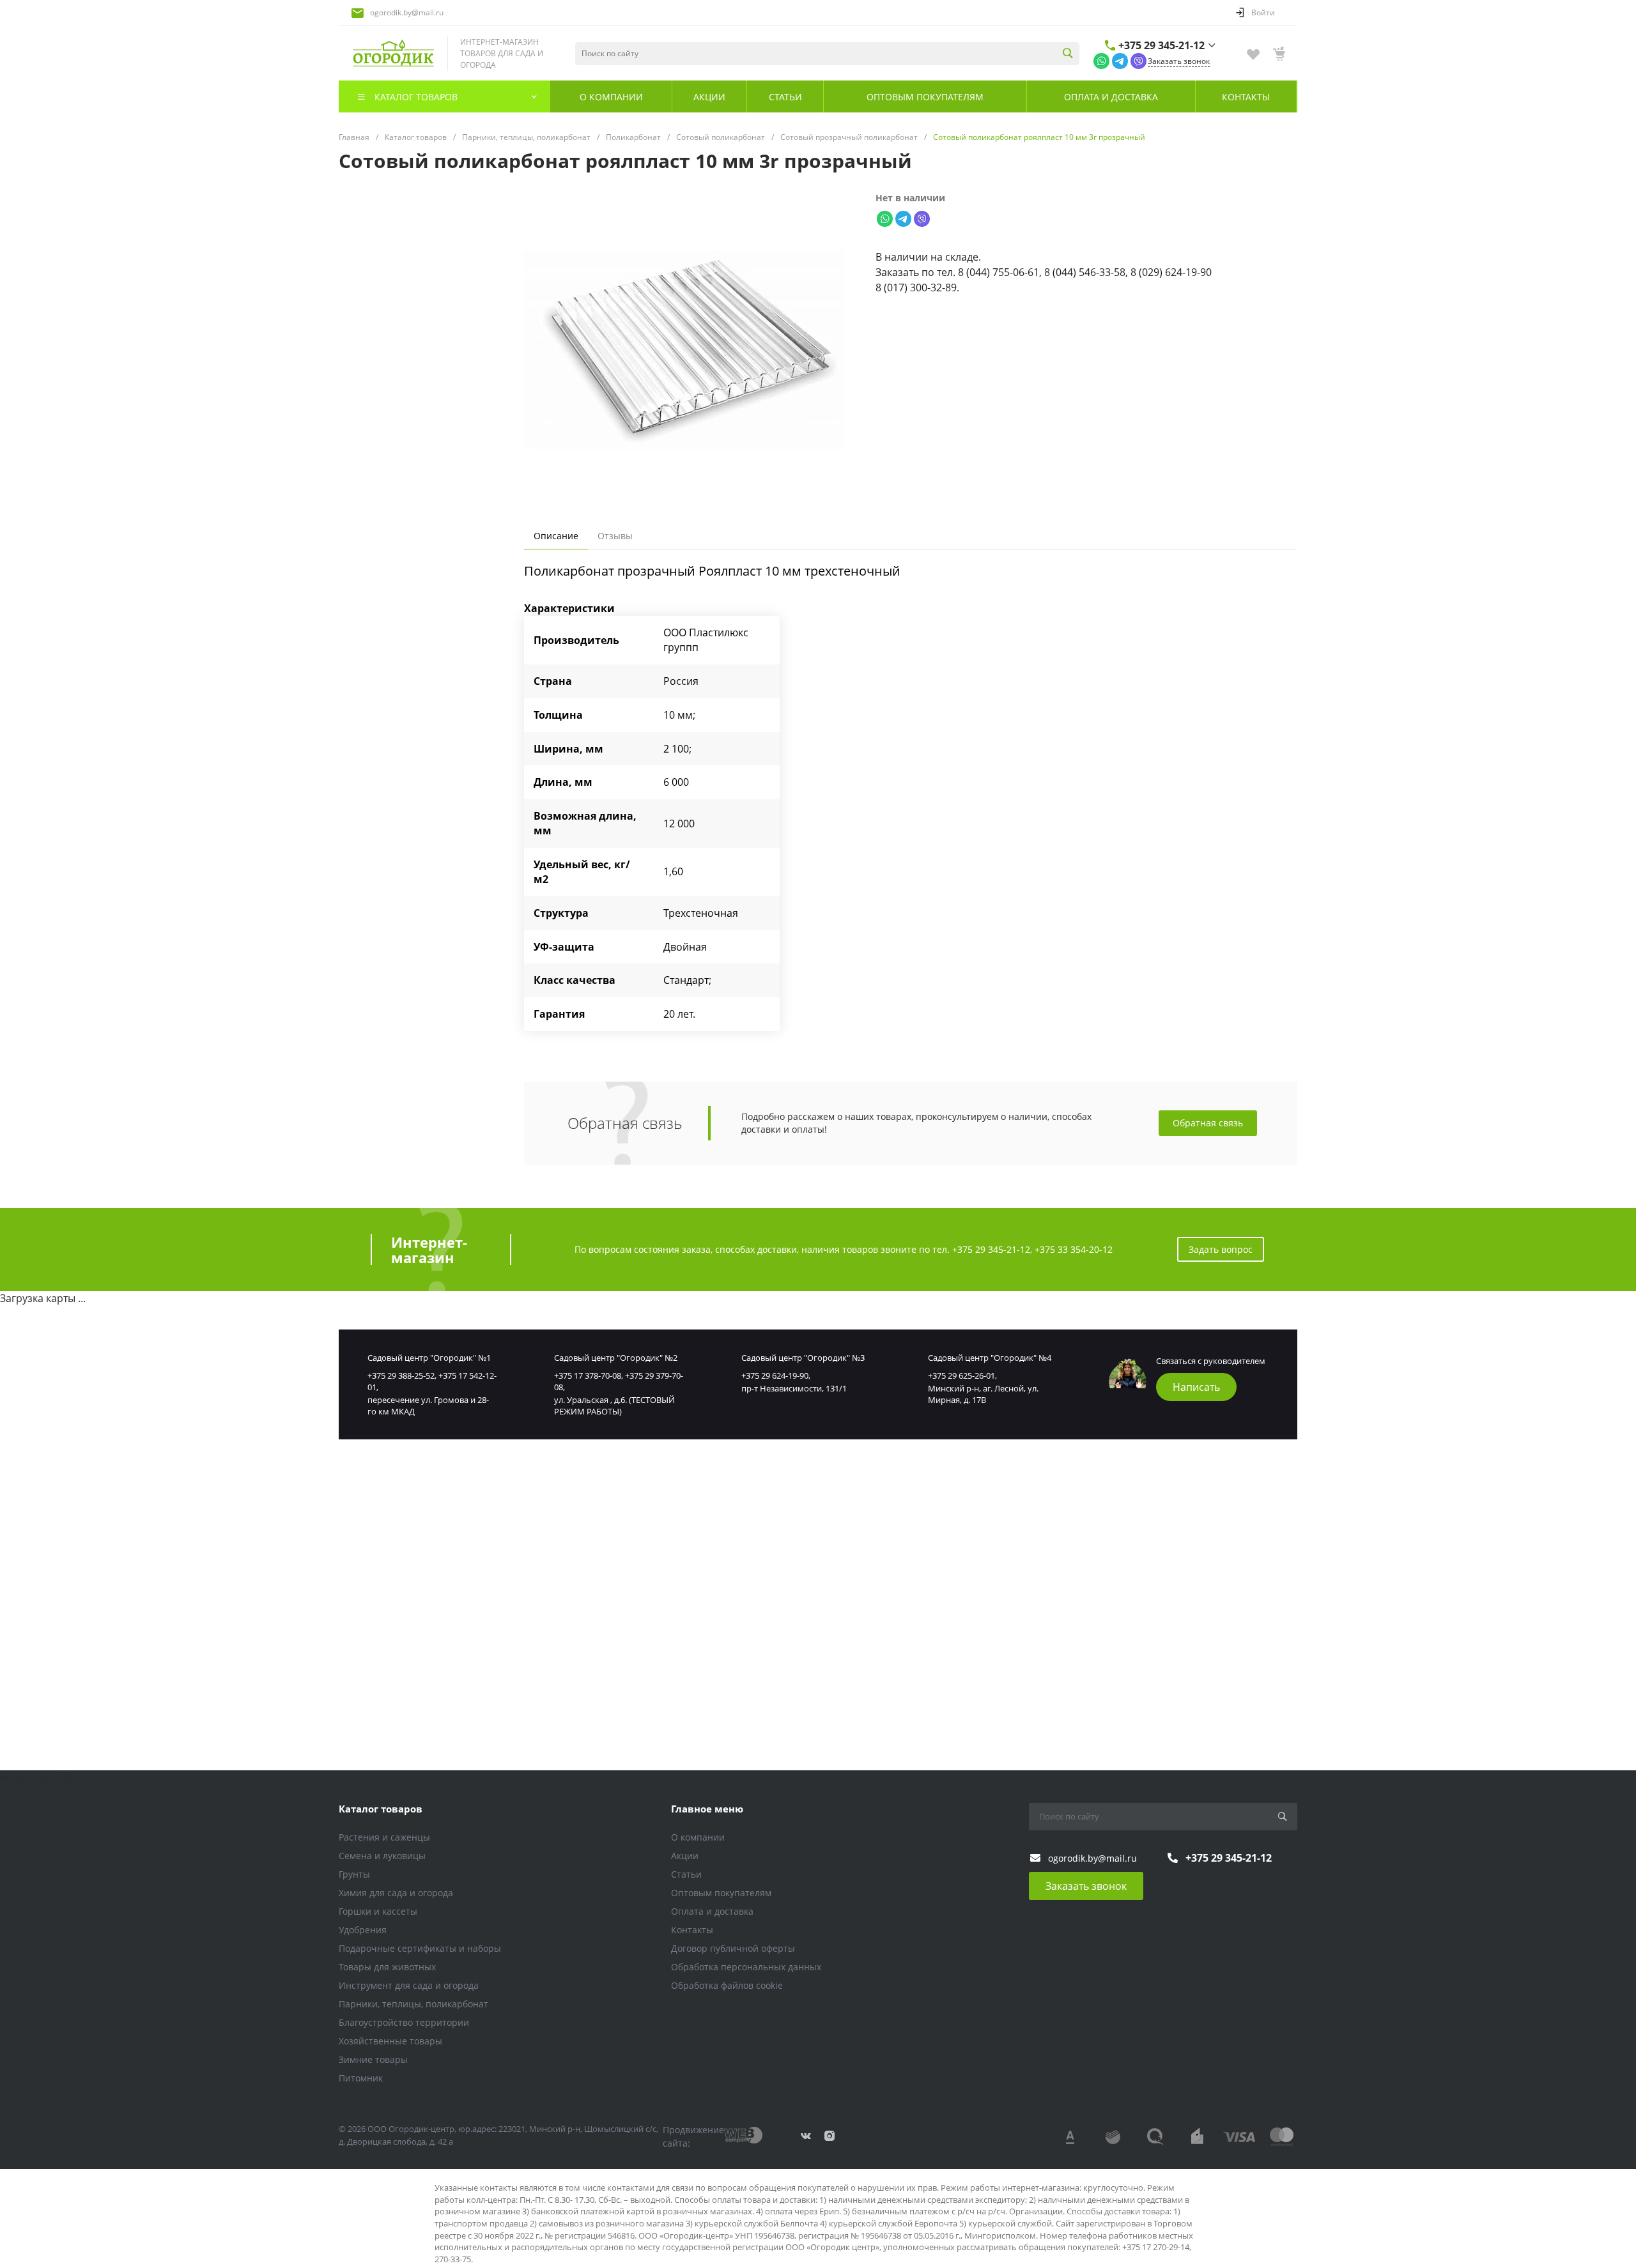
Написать (1196, 1387)
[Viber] (1138, 60)
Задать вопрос (1221, 1249)
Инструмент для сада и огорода (409, 1985)
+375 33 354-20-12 (1074, 1249)
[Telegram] (1120, 60)
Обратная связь (1208, 1123)
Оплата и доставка (712, 1911)
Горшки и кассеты (378, 1911)
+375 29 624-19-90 (775, 1375)
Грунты (354, 1874)
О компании (698, 1837)
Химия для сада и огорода (396, 1893)
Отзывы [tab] (615, 536)
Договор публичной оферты (733, 1948)
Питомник (361, 2078)
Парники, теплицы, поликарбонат (413, 2004)
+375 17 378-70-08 (588, 1375)
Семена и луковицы (382, 1856)
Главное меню (707, 1809)
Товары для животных (387, 1967)
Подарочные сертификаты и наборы (420, 1948)
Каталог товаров (381, 1809)
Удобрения (363, 1930)
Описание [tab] (556, 536)
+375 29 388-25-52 (401, 1375)
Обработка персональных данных (746, 1967)
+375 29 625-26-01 (961, 1375)
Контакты (692, 1930)
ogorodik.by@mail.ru (407, 12)
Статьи (686, 1874)
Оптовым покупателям (721, 1893)
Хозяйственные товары (390, 2041)
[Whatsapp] (1101, 60)
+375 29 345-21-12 (1161, 45)
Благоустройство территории (404, 2022)
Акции (685, 1856)
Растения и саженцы (384, 1837)
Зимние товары (373, 2059)
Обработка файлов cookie (727, 1985)
